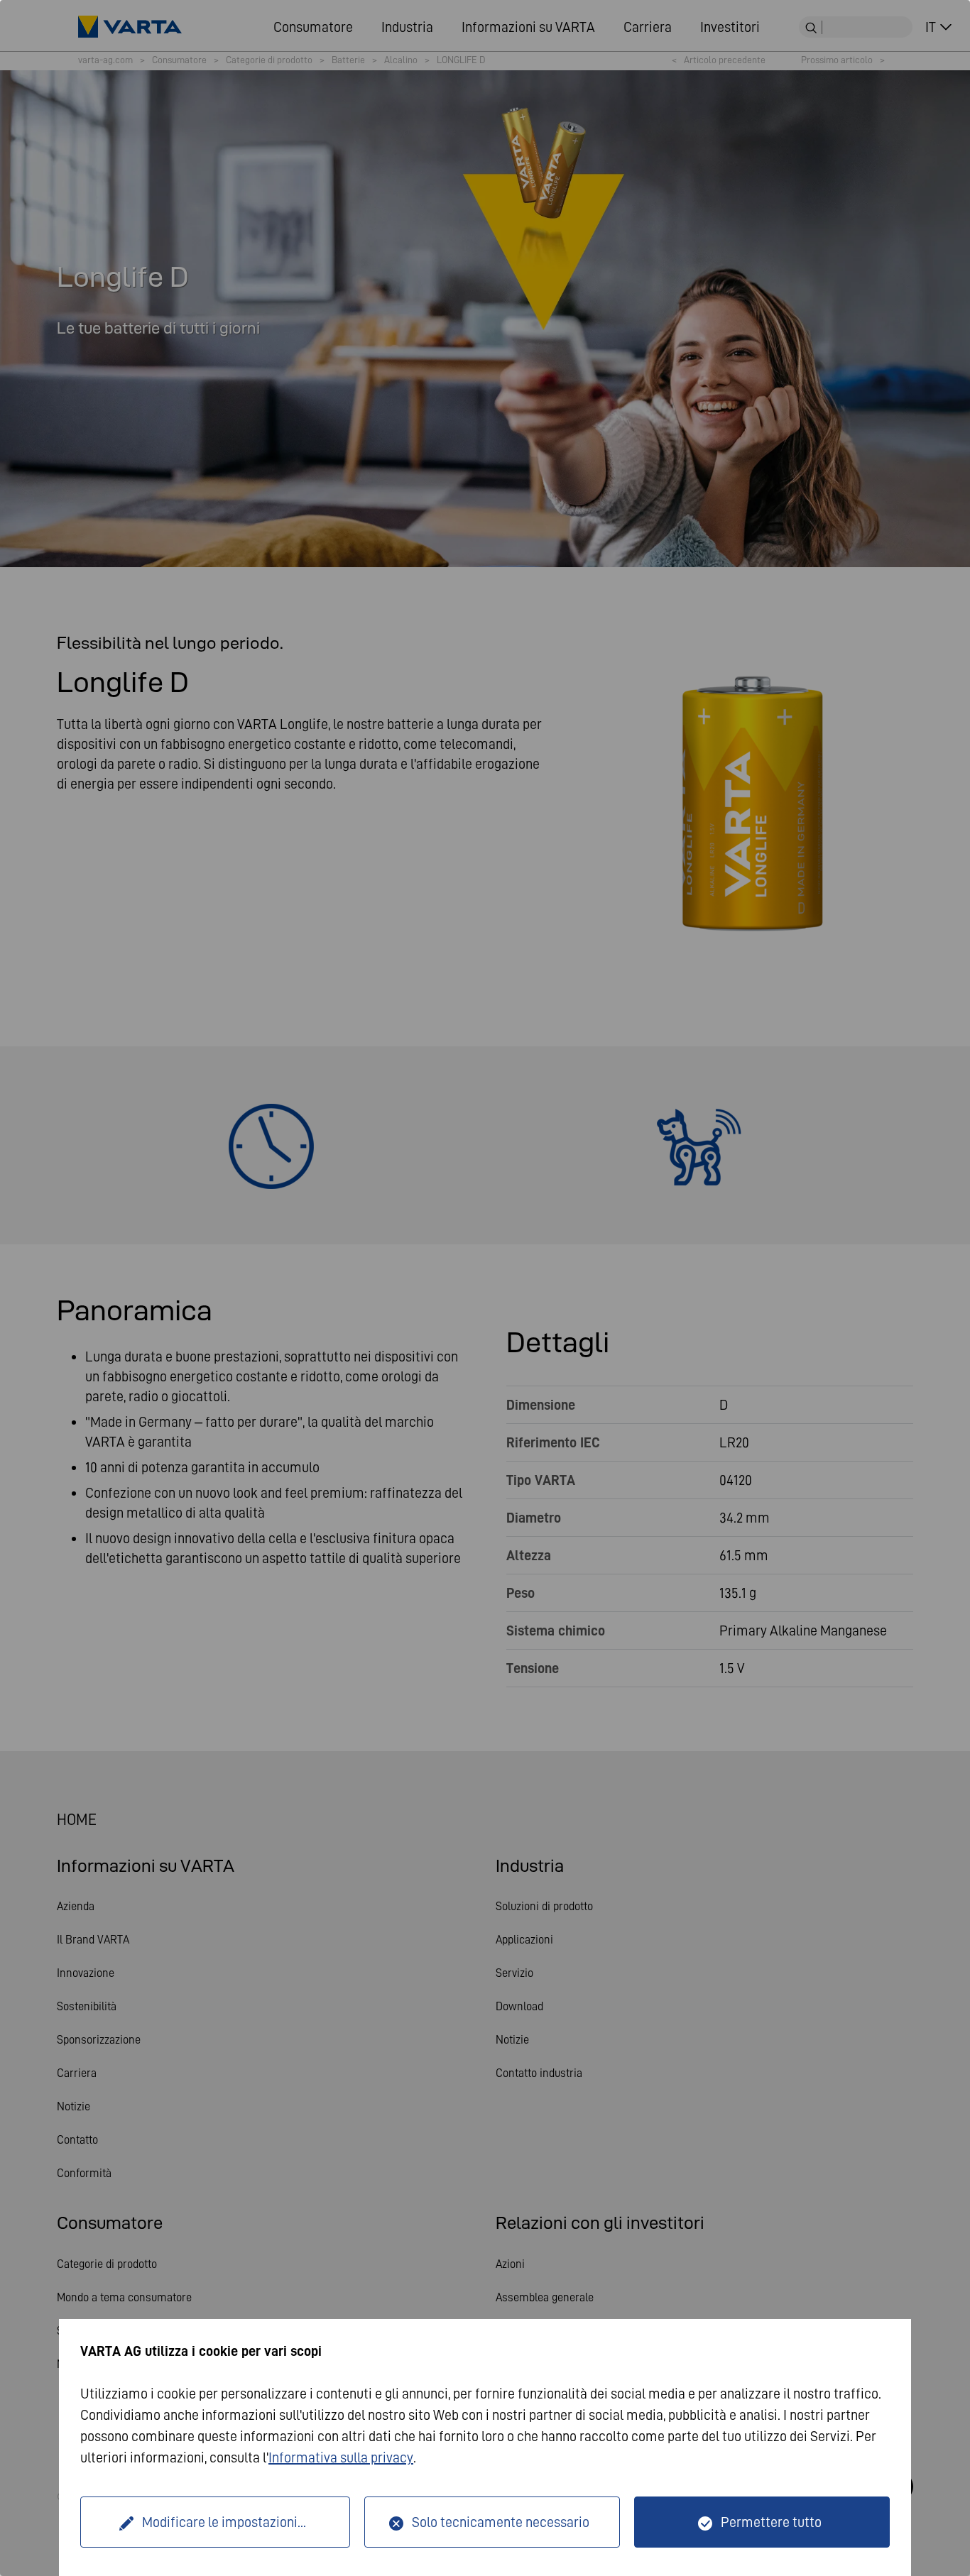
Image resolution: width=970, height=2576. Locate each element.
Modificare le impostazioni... (224, 2522)
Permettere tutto (771, 2522)
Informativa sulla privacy (341, 2457)
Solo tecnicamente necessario (501, 2522)
